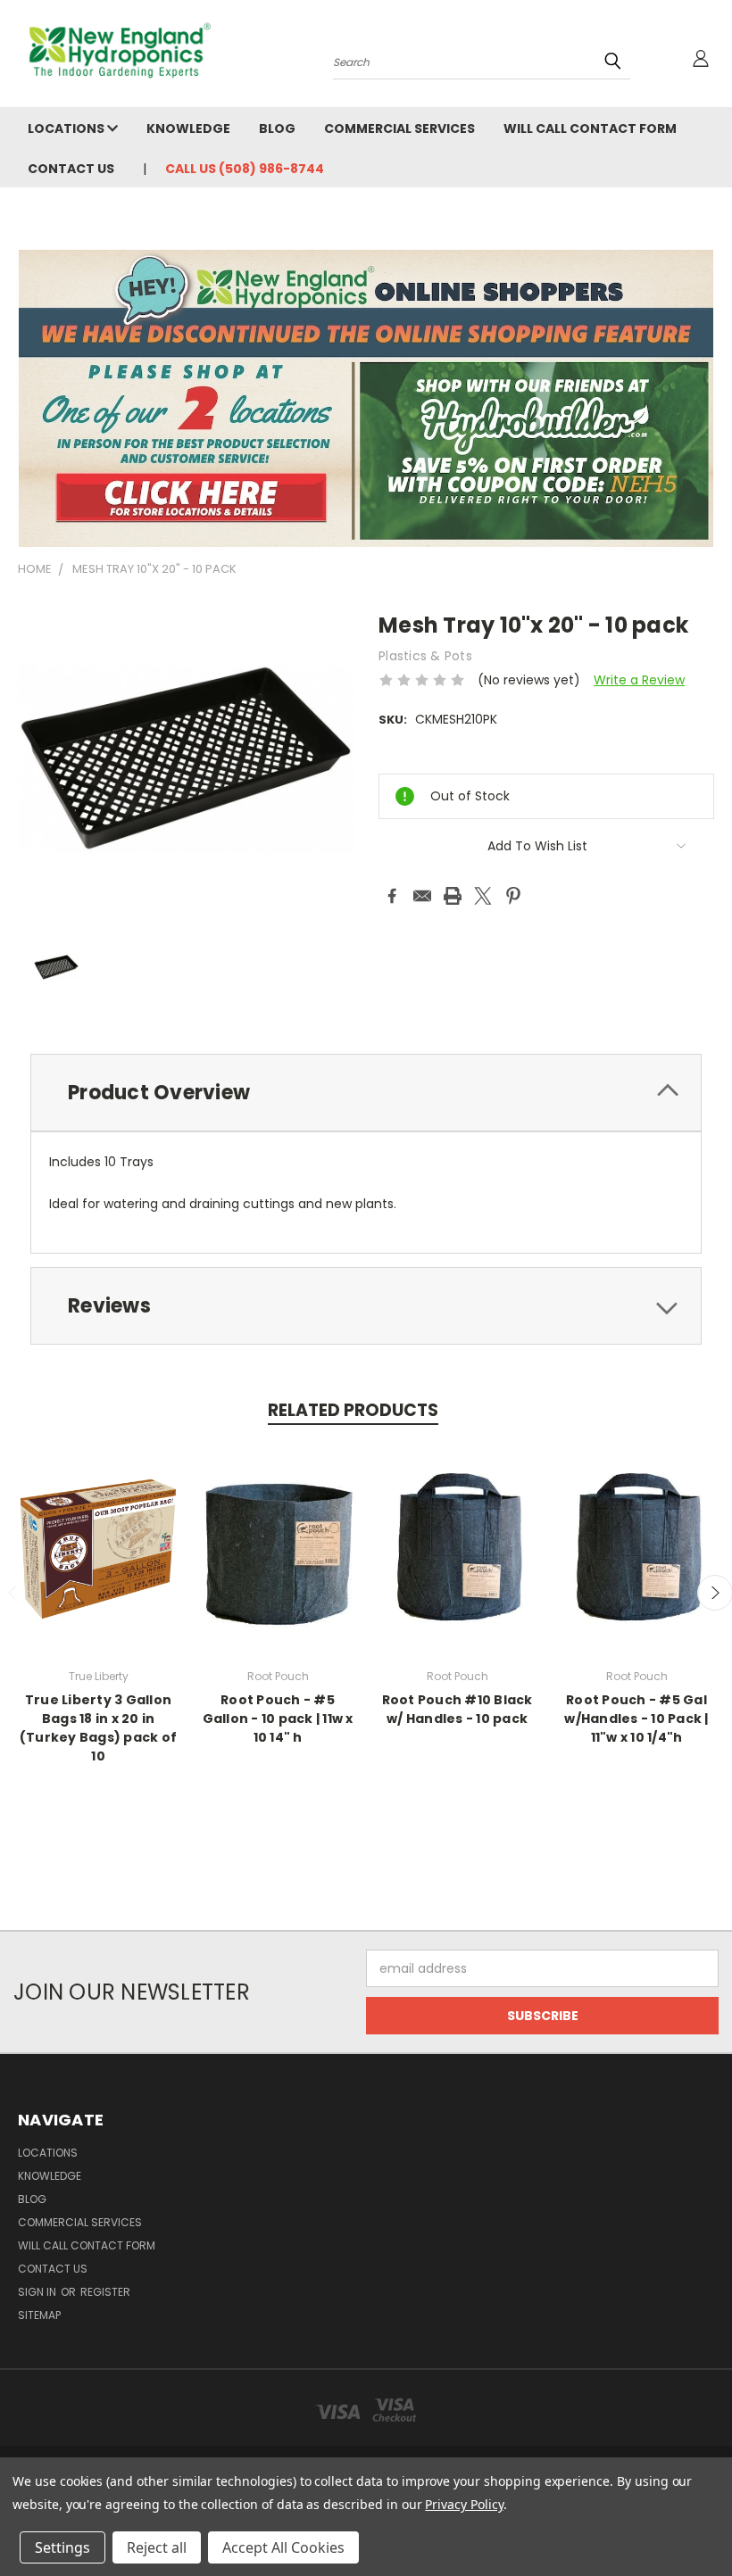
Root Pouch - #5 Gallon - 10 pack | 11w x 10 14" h (278, 1719)
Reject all (157, 2547)
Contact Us (71, 169)
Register (105, 2292)
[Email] (422, 896)
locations (67, 128)
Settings (62, 2547)
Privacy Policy (464, 2504)
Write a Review (639, 680)
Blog (277, 128)
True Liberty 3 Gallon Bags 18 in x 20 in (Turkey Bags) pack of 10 (98, 1728)
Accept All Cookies (283, 2547)
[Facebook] (392, 896)
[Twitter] (483, 896)
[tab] (366, 1093)
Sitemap (39, 2315)
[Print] (453, 896)
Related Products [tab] (353, 1410)
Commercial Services (399, 128)
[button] (366, 398)
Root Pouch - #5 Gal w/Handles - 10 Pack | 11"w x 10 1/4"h (636, 1719)
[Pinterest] (513, 896)
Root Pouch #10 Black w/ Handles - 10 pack (457, 1709)
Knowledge (188, 128)
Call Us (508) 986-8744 (245, 169)
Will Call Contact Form (590, 128)
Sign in (38, 2292)
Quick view (98, 1547)
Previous (705, 2520)
